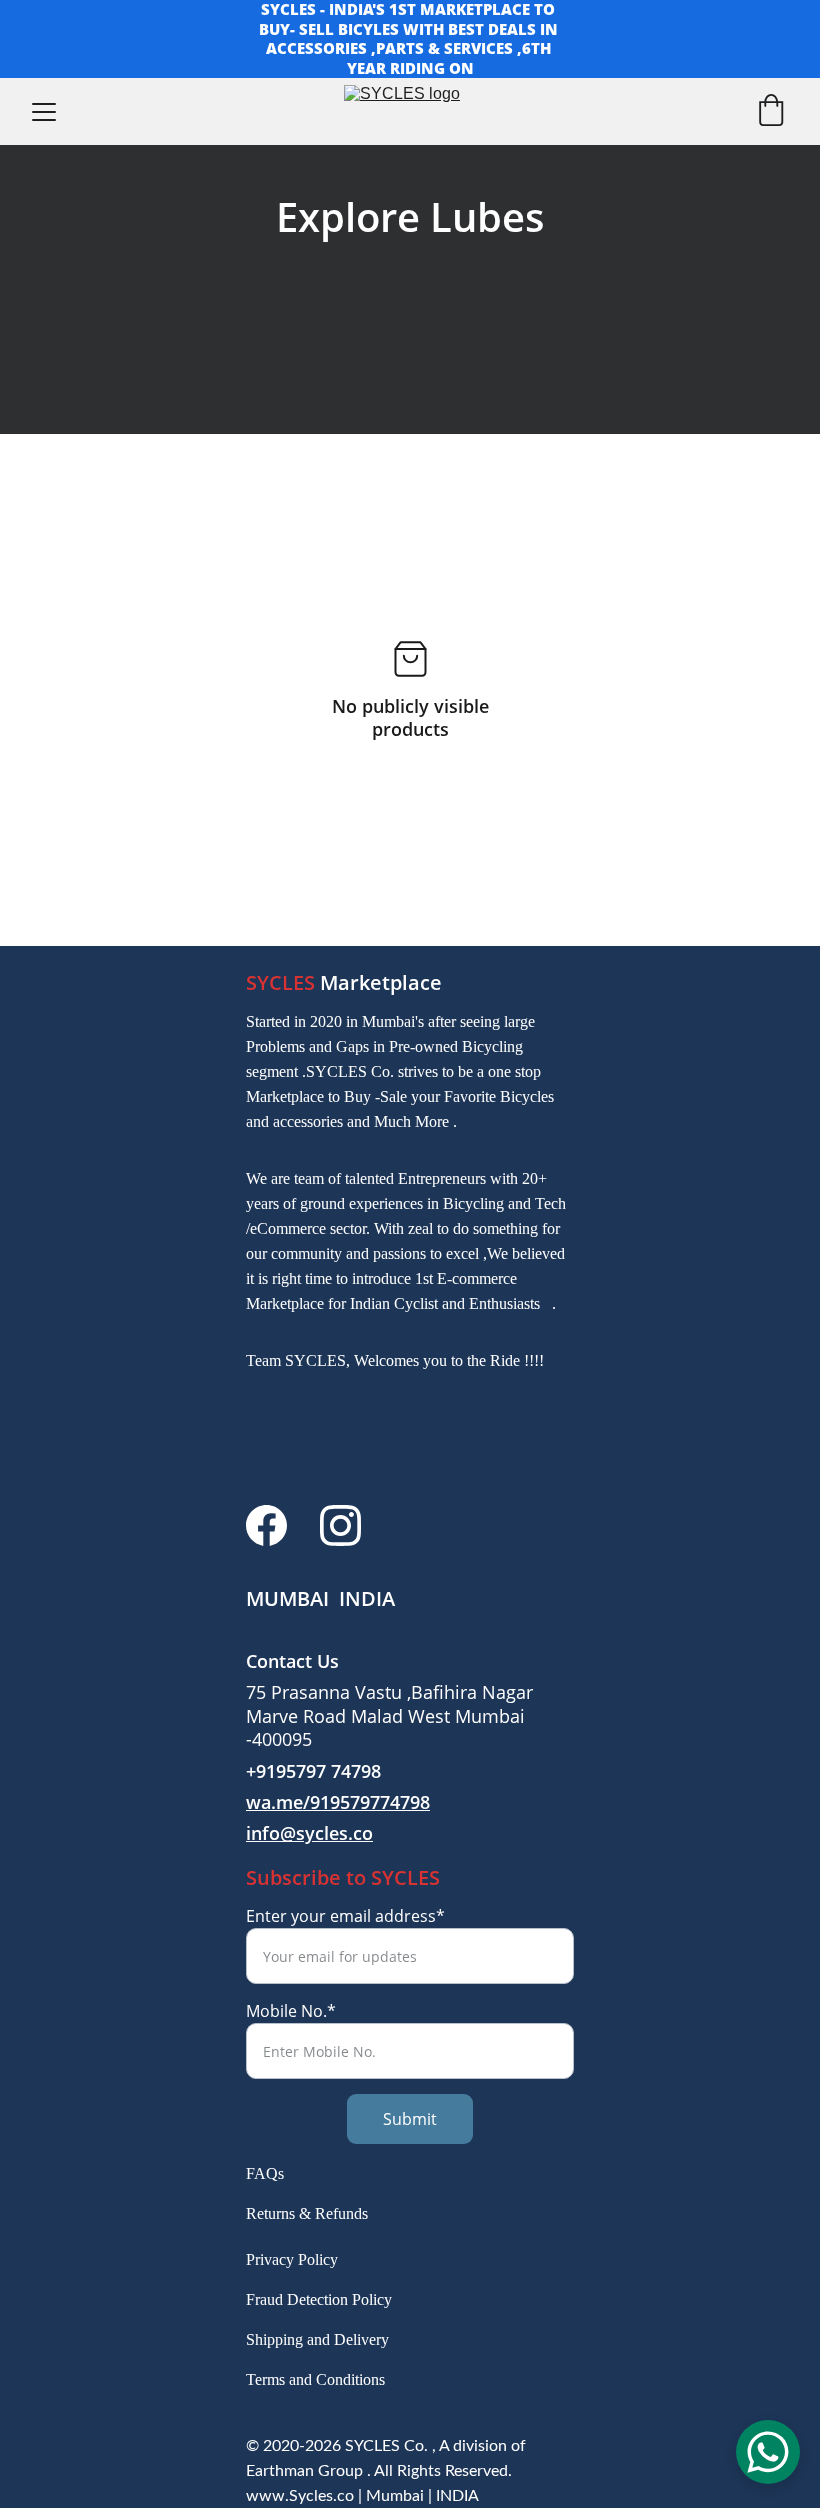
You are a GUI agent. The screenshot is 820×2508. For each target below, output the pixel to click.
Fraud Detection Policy (319, 2299)
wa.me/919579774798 (338, 1802)
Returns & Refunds (307, 2213)
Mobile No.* (291, 2011)
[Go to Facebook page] (266, 1525)
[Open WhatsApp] (768, 2452)
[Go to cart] (771, 112)
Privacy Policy (292, 2259)
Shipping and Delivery (317, 2339)
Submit (410, 2119)
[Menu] (44, 112)
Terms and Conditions (315, 2379)
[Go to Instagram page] (340, 1525)
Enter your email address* (345, 1916)
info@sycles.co (309, 1833)
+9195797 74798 (313, 1771)
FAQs (265, 2173)
